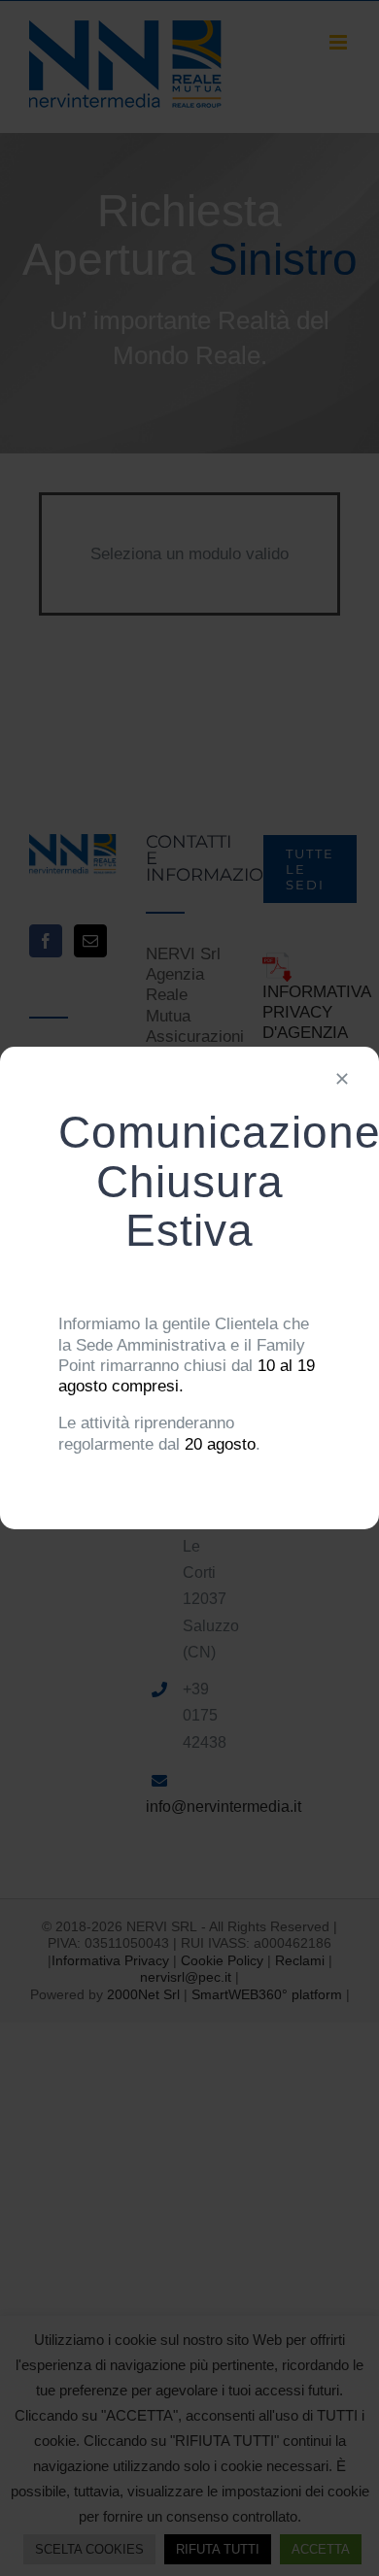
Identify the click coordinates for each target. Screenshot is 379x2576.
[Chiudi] (342, 1079)
